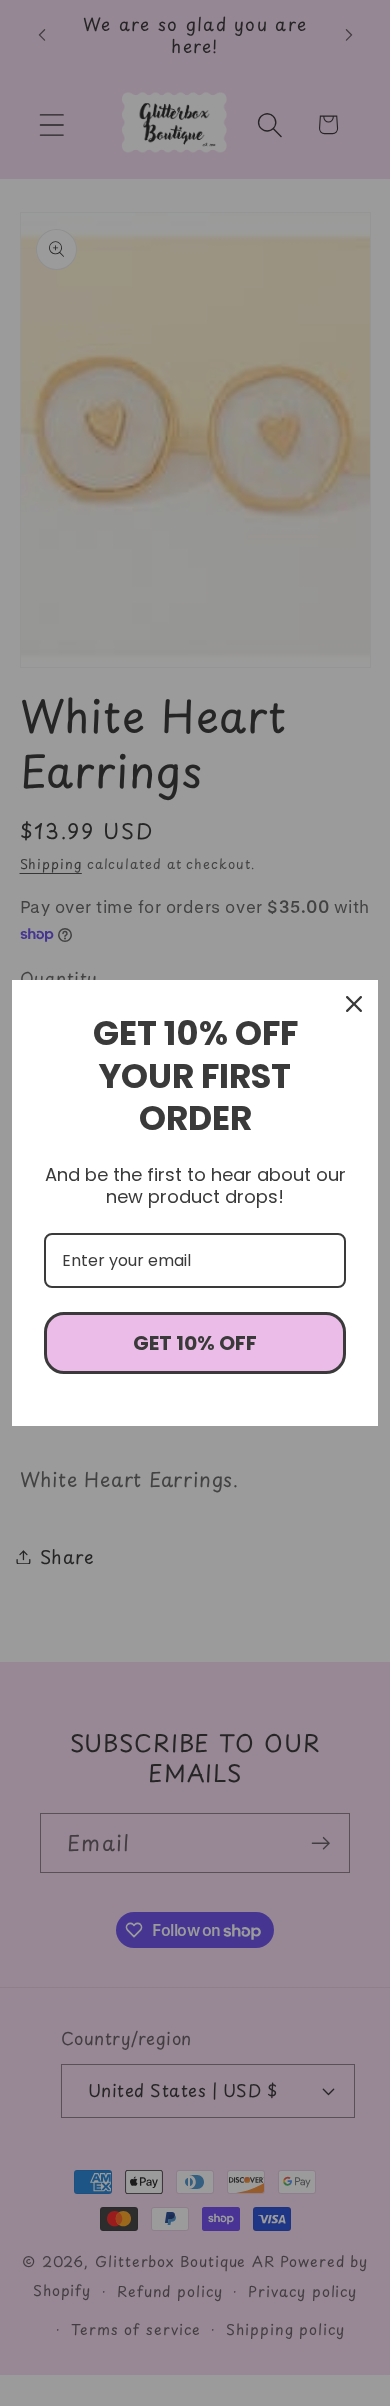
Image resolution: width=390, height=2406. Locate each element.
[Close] (354, 1004)
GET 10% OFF (195, 1343)
